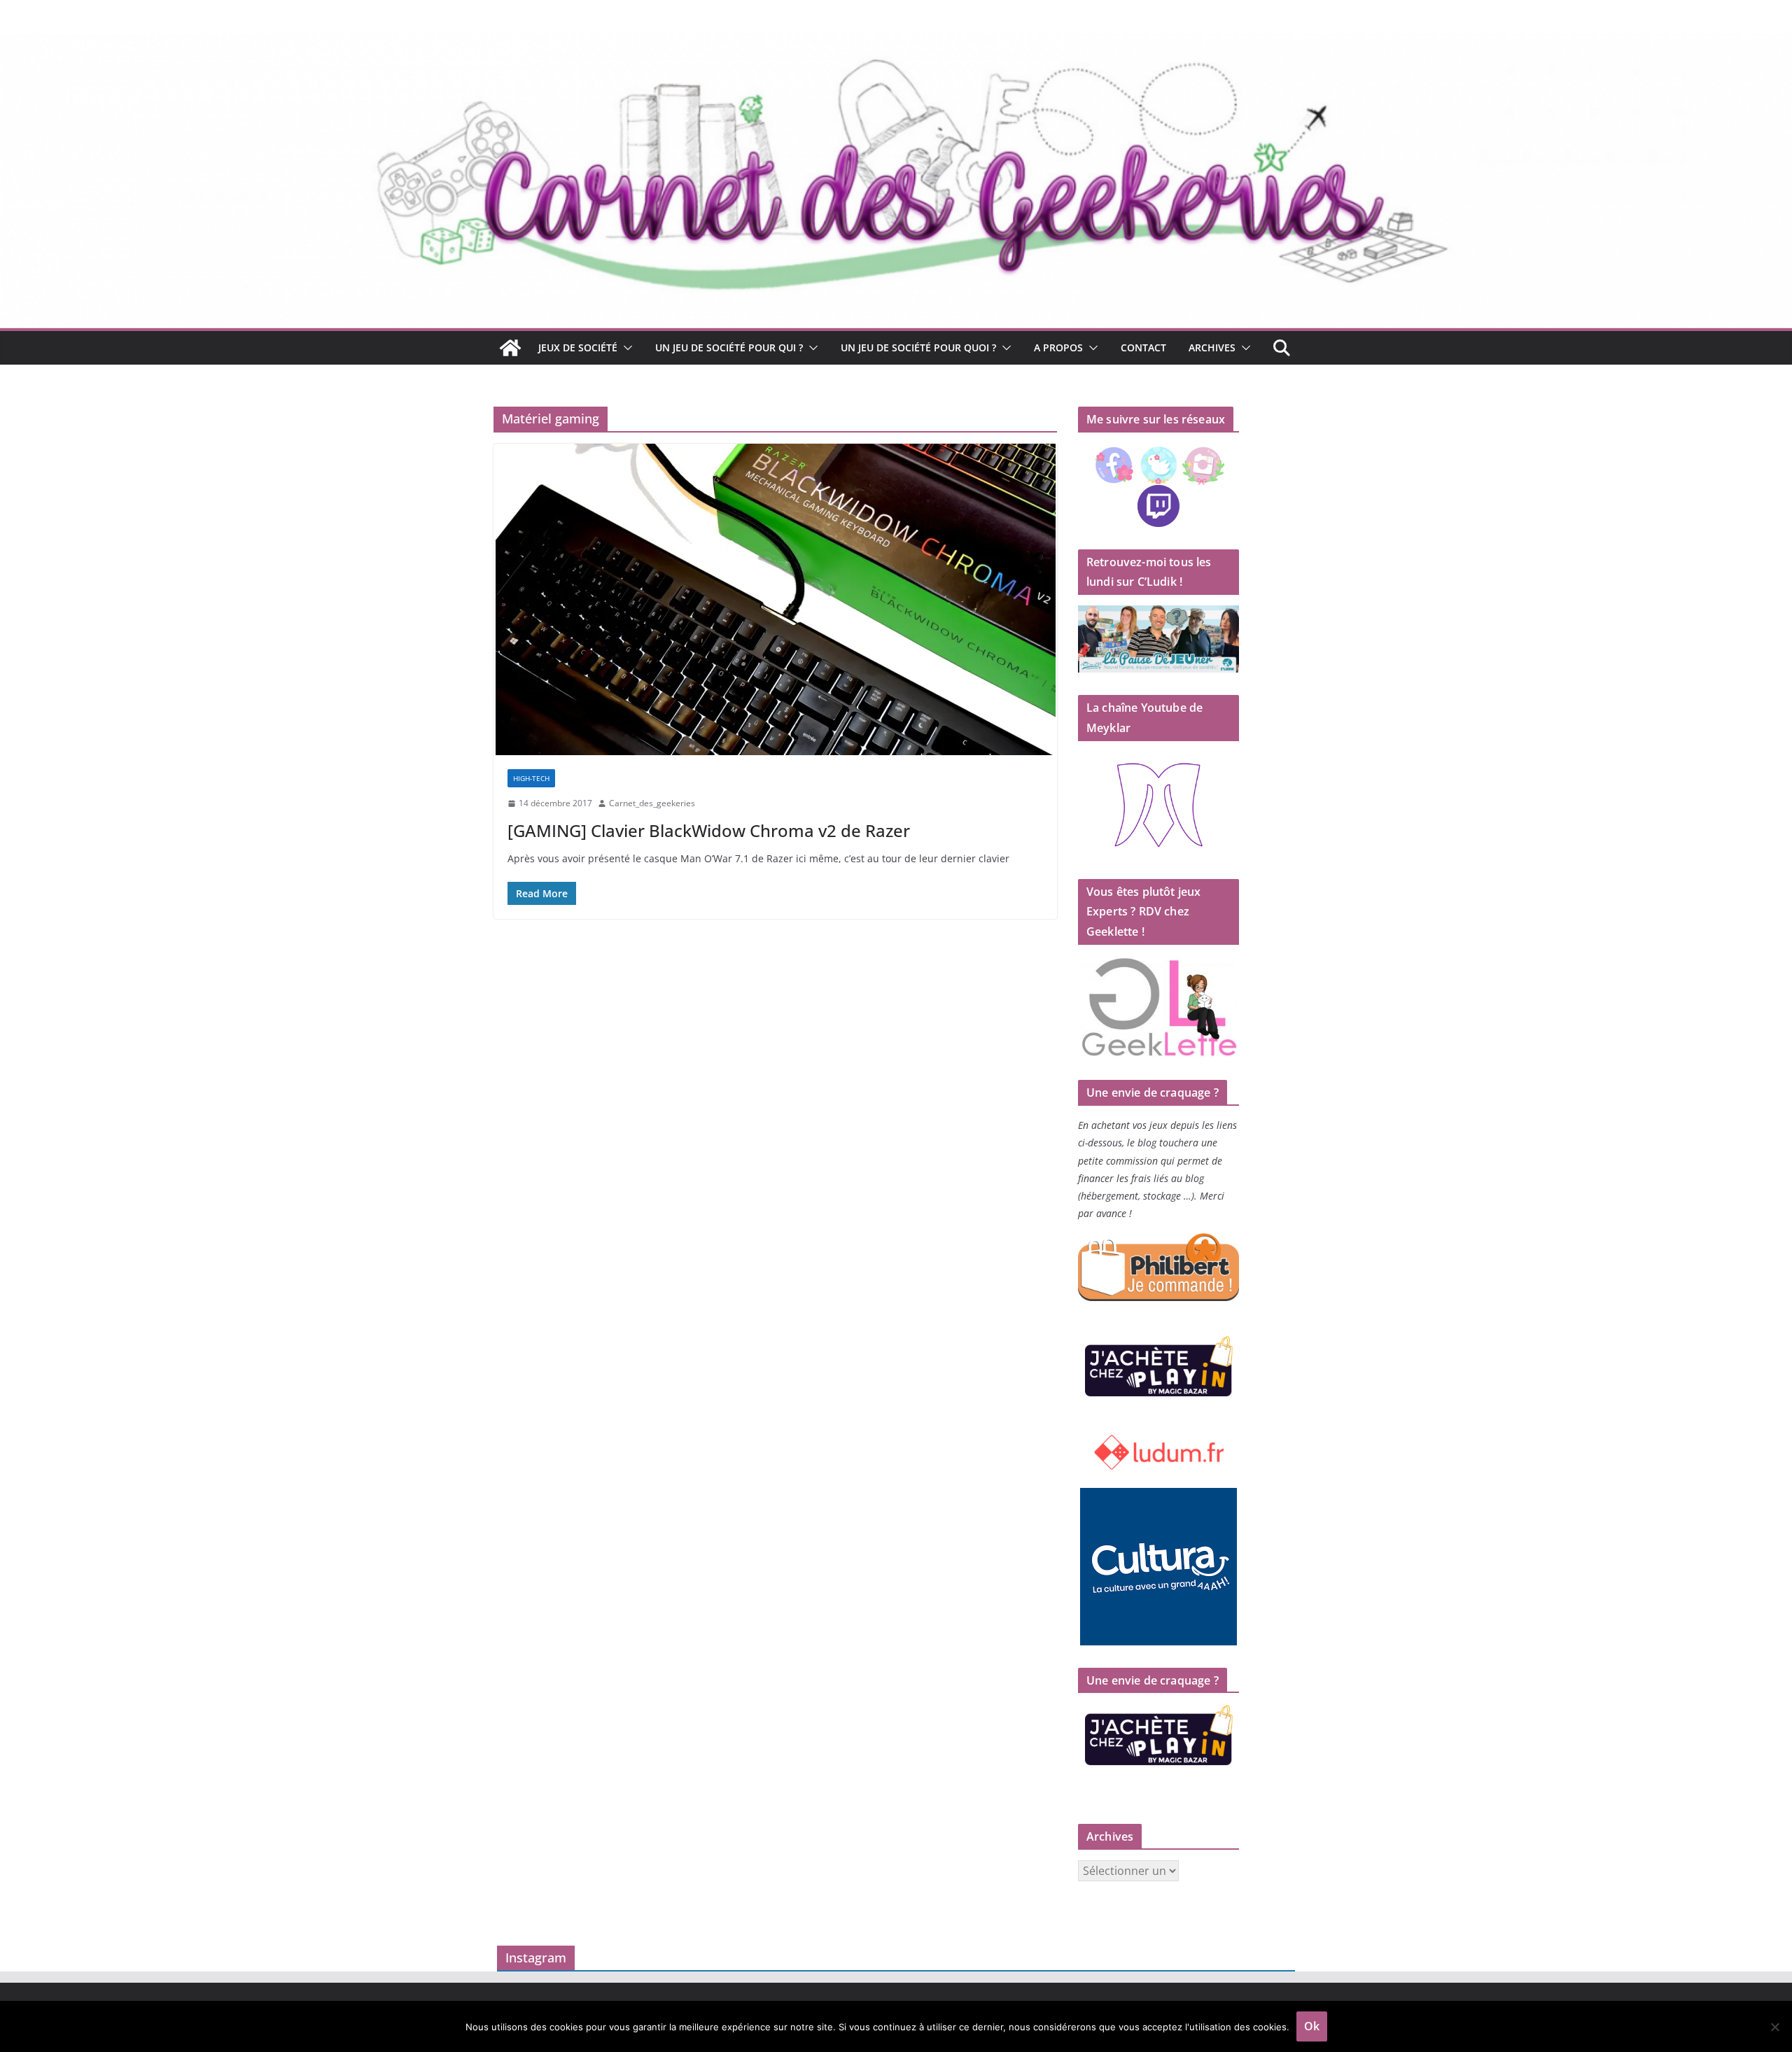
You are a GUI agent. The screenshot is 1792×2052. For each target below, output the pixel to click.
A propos (1058, 347)
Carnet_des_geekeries (652, 803)
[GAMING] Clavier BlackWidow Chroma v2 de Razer (709, 830)
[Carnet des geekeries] (896, 43)
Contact (1143, 347)
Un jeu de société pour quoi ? (918, 347)
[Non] (1774, 2027)
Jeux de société (578, 347)
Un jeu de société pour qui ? (729, 347)
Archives (1212, 347)
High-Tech (531, 778)
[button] (625, 348)
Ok (1312, 2026)
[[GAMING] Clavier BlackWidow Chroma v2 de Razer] (775, 599)
